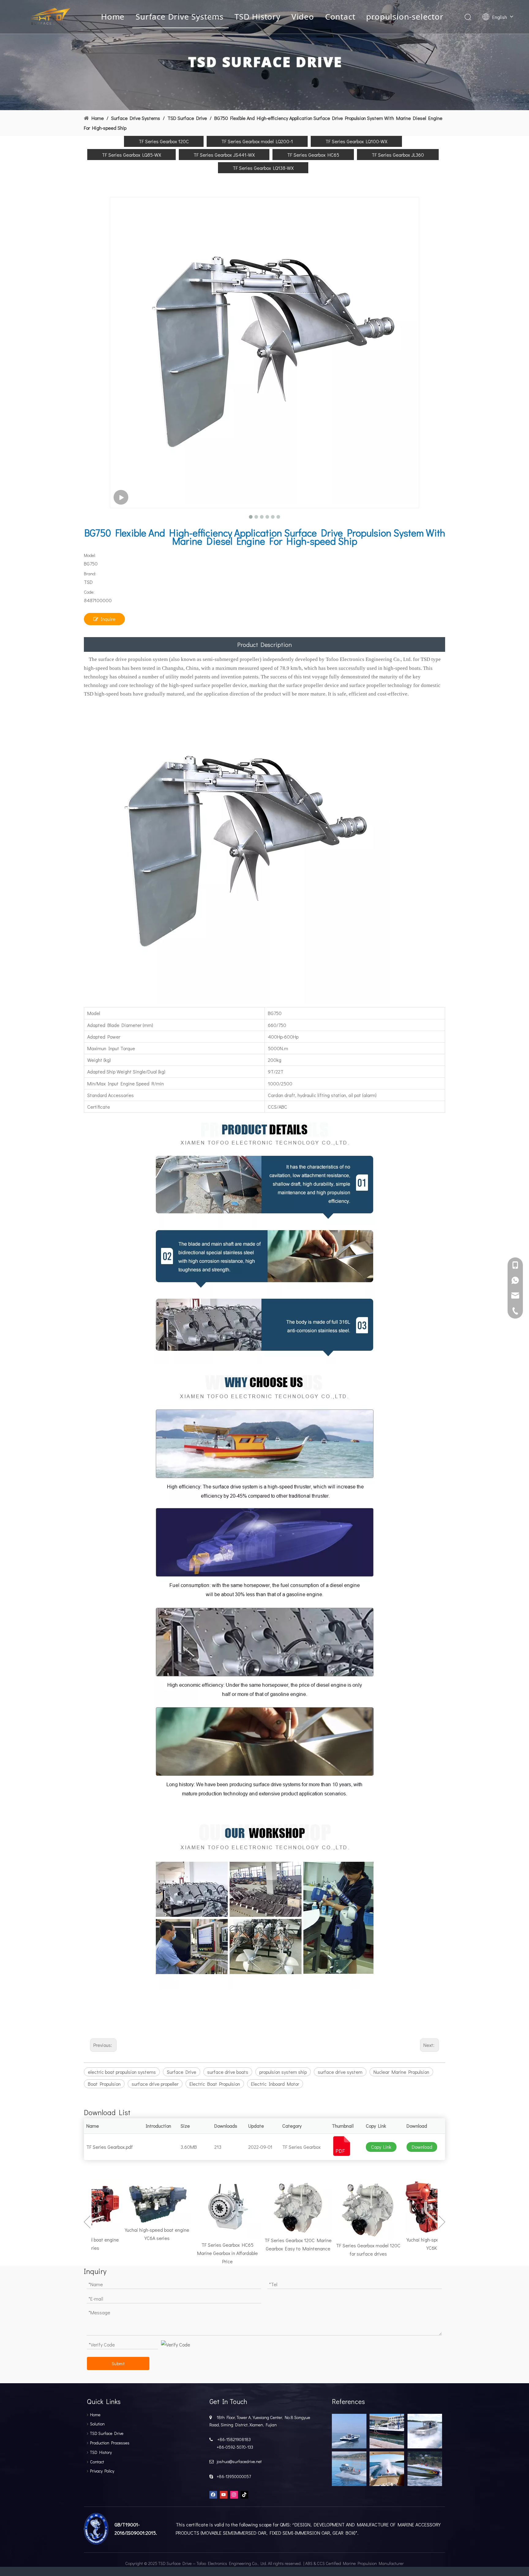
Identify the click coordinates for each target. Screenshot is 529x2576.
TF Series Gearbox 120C (164, 141)
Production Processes (110, 2443)
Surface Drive (182, 2072)
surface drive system (340, 2072)
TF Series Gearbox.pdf (110, 2147)
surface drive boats (228, 2072)
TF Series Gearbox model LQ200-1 (257, 141)
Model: (90, 555)
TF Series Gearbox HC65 (313, 155)
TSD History (257, 17)
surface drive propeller (155, 2084)
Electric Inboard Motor (275, 2084)
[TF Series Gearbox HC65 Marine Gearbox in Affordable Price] (205, 2209)
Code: (89, 592)
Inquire (108, 619)
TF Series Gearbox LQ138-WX (263, 168)
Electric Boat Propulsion (215, 2084)
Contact (340, 17)
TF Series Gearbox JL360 (398, 155)
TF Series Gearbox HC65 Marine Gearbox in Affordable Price (205, 2253)
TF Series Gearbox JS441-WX (224, 155)
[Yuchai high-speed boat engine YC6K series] (416, 2206)
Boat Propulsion (104, 2084)
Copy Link (381, 2147)
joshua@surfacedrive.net (238, 2461)
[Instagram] (234, 2494)
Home (113, 17)
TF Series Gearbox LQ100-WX (356, 141)
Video (303, 17)
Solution (97, 2424)
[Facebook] (213, 2494)
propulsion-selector (405, 17)
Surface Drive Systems (180, 17)
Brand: (90, 574)
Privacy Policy (102, 2471)
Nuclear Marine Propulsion (401, 2072)
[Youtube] (224, 2494)
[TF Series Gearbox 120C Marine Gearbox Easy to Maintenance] (276, 2206)
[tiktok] (244, 2494)
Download (422, 2147)
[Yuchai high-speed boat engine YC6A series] (135, 2201)
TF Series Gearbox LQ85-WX (131, 155)
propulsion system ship (283, 2072)
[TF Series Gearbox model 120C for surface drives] (346, 2209)
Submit (118, 2363)
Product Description (264, 644)
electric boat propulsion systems (122, 2072)
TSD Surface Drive (107, 2433)
